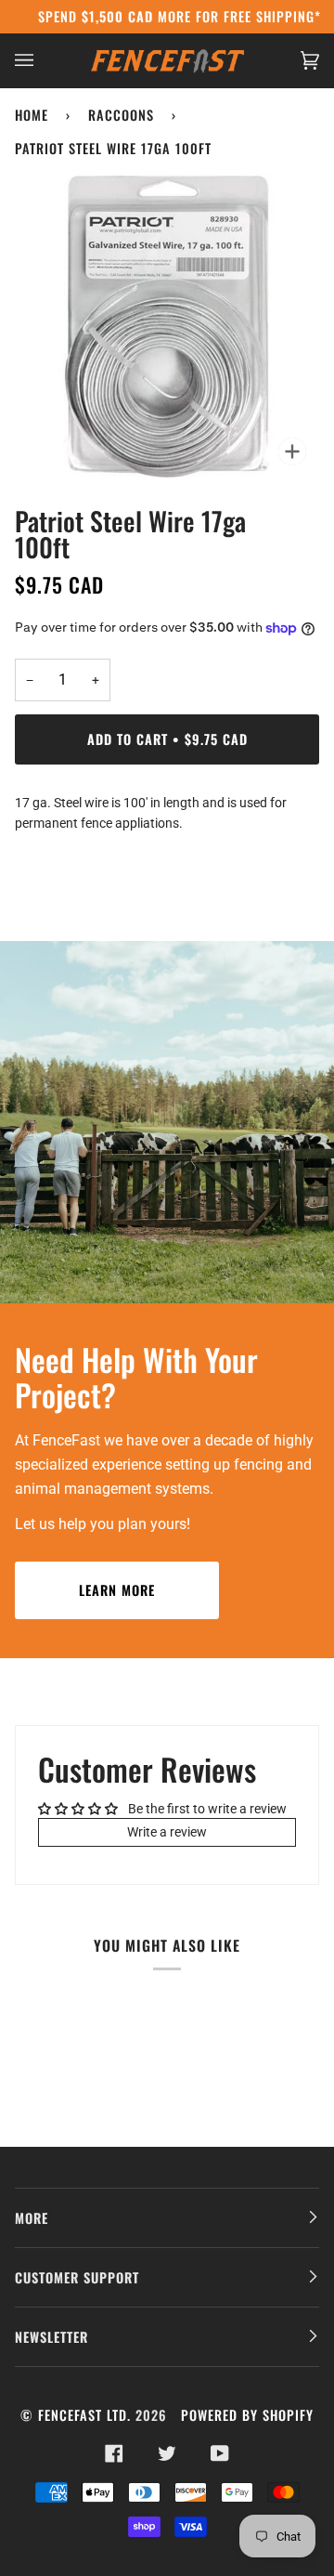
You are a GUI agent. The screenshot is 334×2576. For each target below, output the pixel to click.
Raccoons (121, 115)
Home (32, 115)
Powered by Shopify (247, 2415)
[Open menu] (43, 60)
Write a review (167, 1832)
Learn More (117, 1590)
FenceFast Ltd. (84, 2415)
